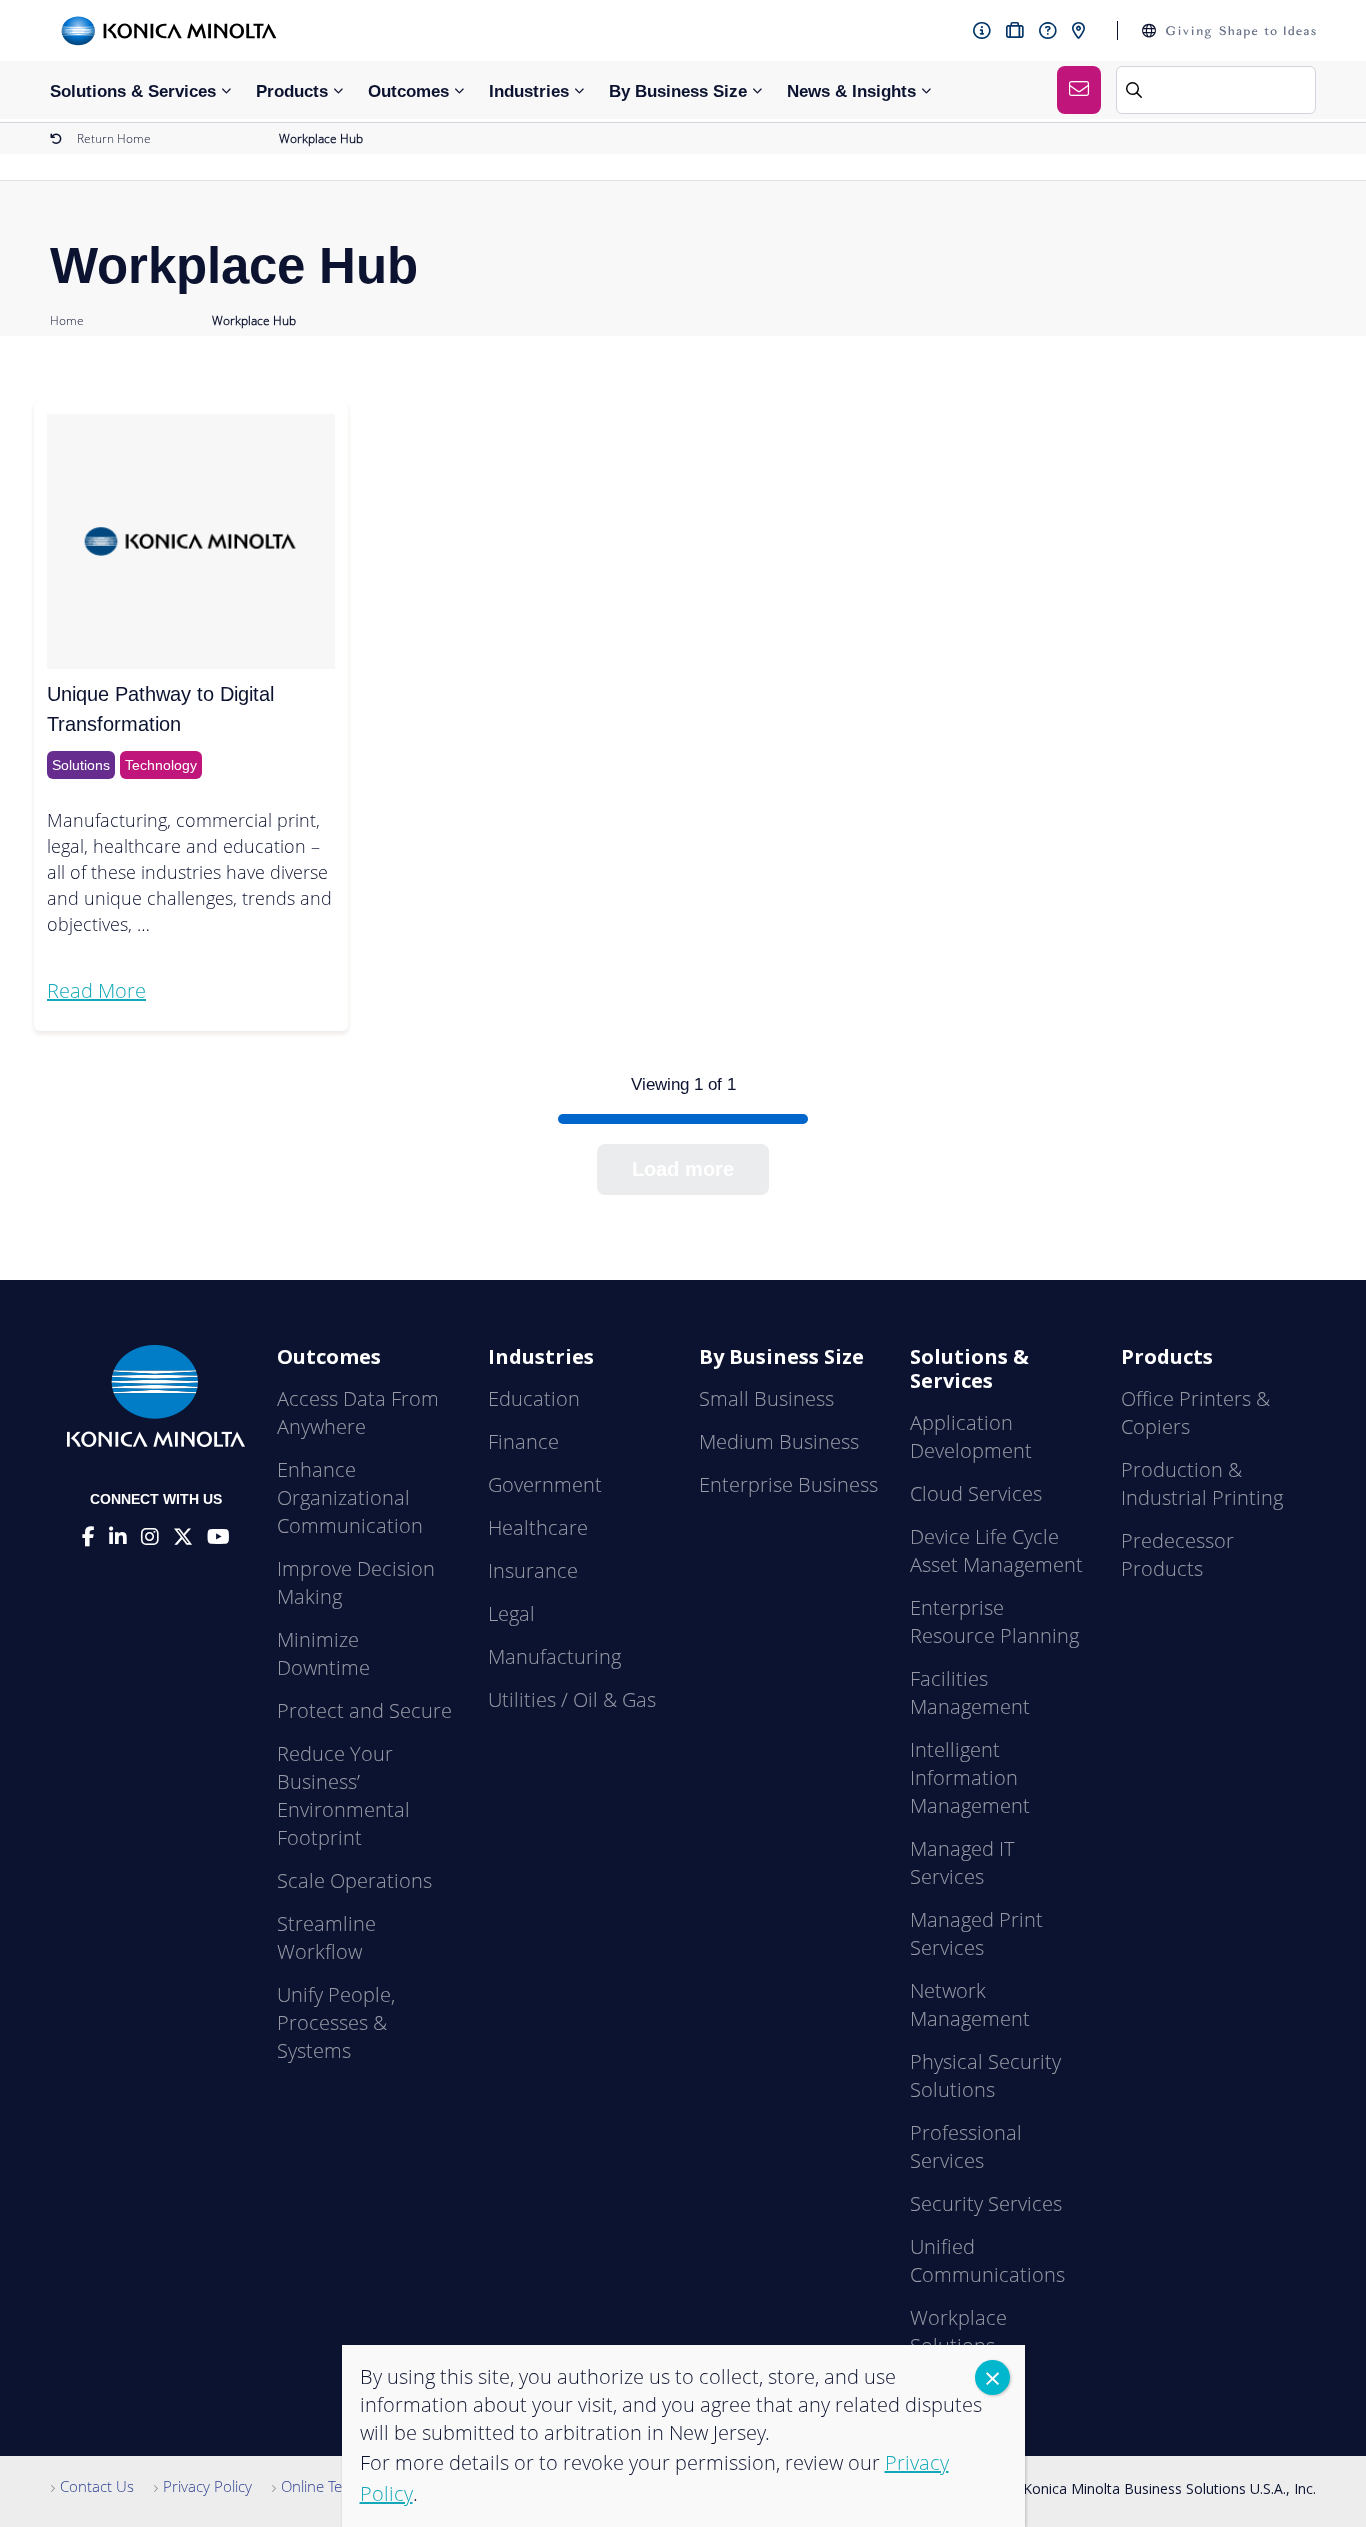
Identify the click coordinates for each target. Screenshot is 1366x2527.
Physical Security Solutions (985, 2075)
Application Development (971, 1436)
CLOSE (992, 2377)
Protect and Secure (364, 1710)
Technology (161, 765)
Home (67, 320)
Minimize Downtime (323, 1653)
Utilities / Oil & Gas (572, 1699)
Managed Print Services (976, 1933)
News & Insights (851, 91)
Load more (683, 1169)
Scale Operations (354, 1880)
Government (545, 1484)
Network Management (970, 2004)
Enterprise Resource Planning (994, 1621)
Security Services (986, 2203)
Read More (96, 990)
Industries (529, 91)
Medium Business (779, 1441)
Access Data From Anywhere (358, 1412)
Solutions (81, 765)
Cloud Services (976, 1493)
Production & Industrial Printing (1202, 1483)
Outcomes (408, 91)
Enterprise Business (788, 1484)
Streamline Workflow (326, 1937)
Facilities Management (970, 1692)
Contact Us (97, 2486)
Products (292, 91)
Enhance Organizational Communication (350, 1497)
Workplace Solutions (958, 2331)
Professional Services (966, 2146)
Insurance (533, 1570)
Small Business (766, 1398)
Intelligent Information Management (970, 1777)
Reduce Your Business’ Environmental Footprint (343, 1795)
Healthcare (538, 1527)
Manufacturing (554, 1656)
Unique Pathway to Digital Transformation (160, 709)
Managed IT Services (962, 1862)
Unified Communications (987, 2260)
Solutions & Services (133, 91)
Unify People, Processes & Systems (336, 2022)
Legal (511, 1613)
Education (534, 1398)
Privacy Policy (207, 2486)
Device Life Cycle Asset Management (996, 1550)
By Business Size (678, 91)
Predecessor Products (1177, 1554)
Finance (523, 1441)
